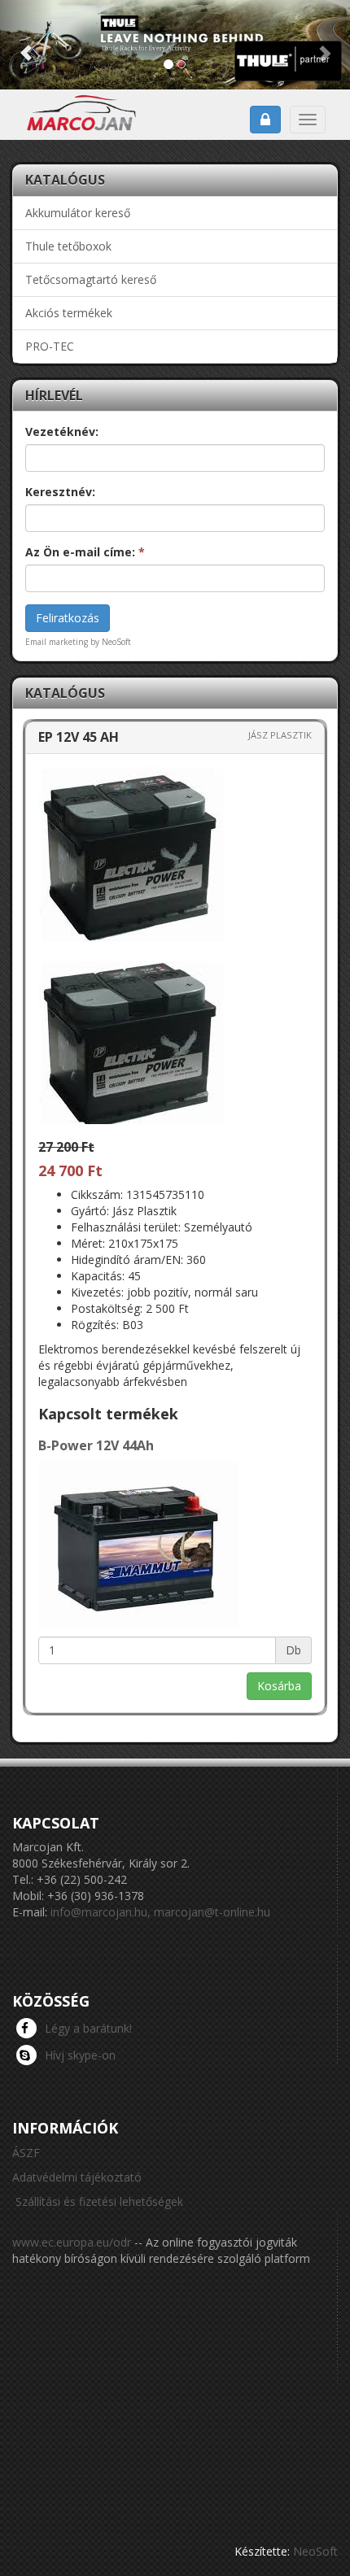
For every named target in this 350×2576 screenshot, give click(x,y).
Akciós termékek (69, 313)
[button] (26, 45)
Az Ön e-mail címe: (85, 552)
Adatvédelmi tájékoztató (77, 2177)
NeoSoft (315, 2551)
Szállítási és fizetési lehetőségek (99, 2201)
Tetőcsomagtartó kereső (91, 279)
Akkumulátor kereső (78, 213)
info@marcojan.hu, (101, 1912)
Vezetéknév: (62, 432)
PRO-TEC (50, 346)
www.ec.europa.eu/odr (72, 2242)
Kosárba (279, 1686)
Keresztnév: (60, 492)
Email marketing (57, 642)
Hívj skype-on (80, 2055)
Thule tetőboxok (68, 246)
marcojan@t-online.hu (212, 1912)
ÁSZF (26, 2153)
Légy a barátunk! (88, 2028)
